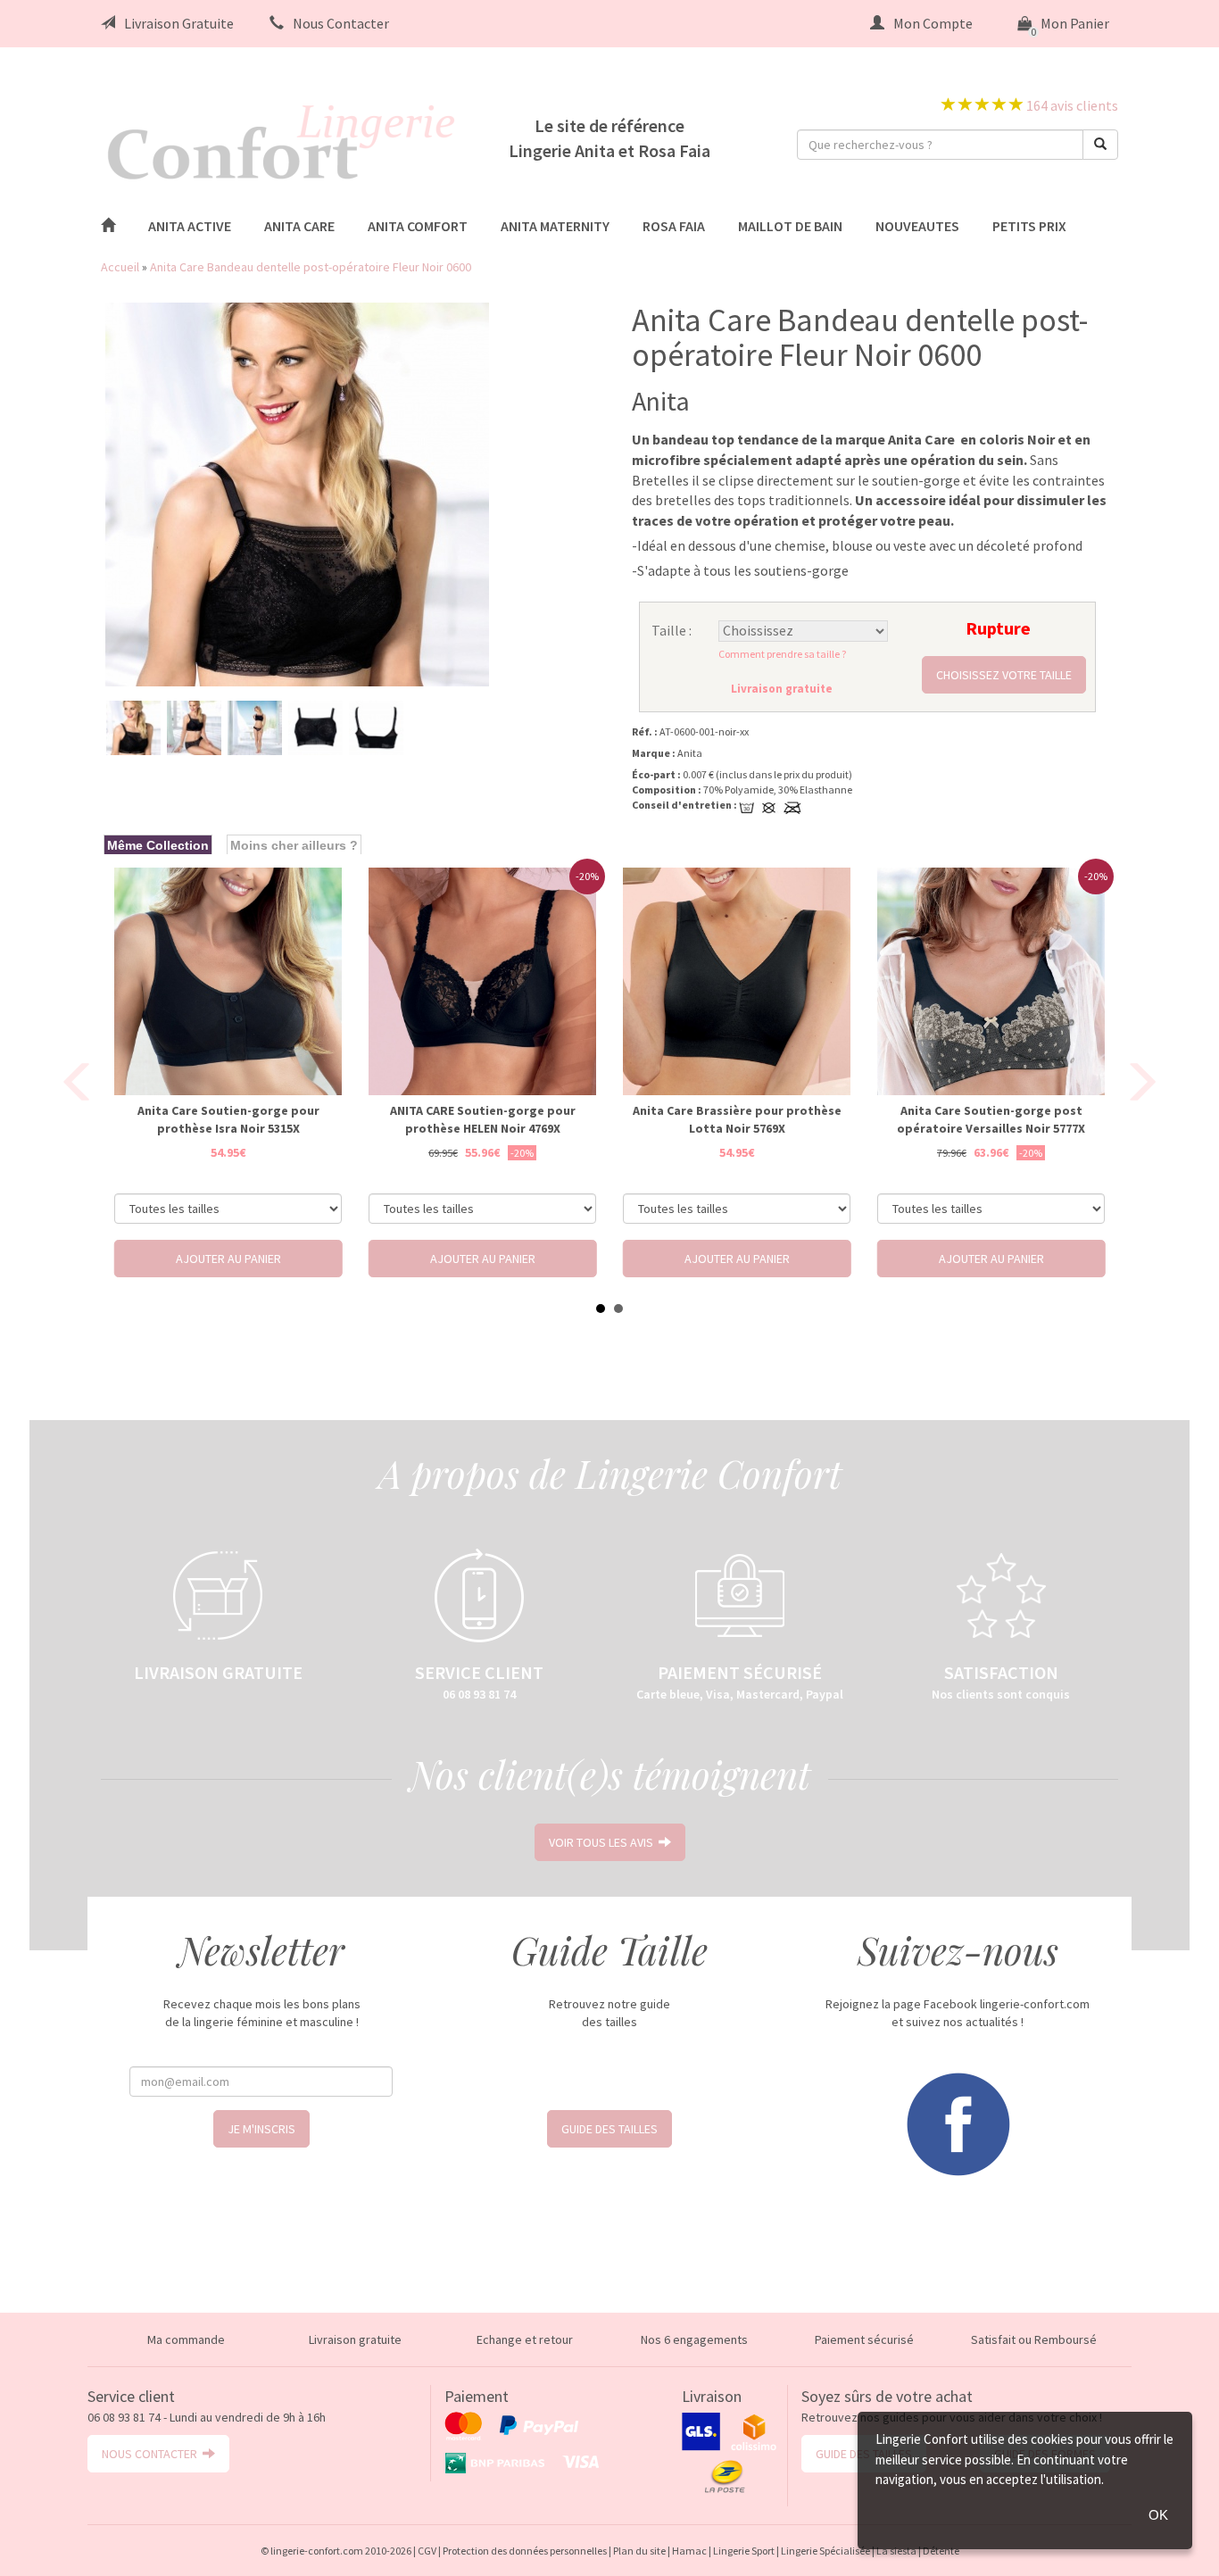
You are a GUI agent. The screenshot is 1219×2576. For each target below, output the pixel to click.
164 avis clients (1071, 105)
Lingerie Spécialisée (825, 2551)
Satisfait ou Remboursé (1034, 2339)
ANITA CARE (299, 226)
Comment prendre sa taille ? (782, 654)
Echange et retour (525, 2339)
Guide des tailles (609, 2129)
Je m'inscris (261, 2129)
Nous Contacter (341, 23)
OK (1158, 2515)
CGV (427, 2551)
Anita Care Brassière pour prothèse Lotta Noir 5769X (737, 1119)
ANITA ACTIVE (190, 226)
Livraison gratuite (355, 2339)
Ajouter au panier (228, 1259)
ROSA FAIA (674, 226)
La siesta (896, 2551)
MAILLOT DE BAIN (790, 226)
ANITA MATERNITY (555, 226)
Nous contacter (152, 2454)
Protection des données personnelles (525, 2551)
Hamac (689, 2551)
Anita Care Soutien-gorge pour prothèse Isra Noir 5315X (228, 1119)
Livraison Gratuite (179, 23)
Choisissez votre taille (1004, 675)
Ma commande (186, 2339)
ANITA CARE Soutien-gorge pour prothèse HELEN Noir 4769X (483, 1119)
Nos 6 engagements (694, 2339)
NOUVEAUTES (917, 226)
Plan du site (639, 2551)
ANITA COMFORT (418, 226)
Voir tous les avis (604, 1842)
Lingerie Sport (744, 2551)
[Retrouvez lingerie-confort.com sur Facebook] (958, 2123)
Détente (941, 2551)
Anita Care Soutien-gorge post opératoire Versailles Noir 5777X (991, 1119)
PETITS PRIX (1029, 226)
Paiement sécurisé (864, 2339)
